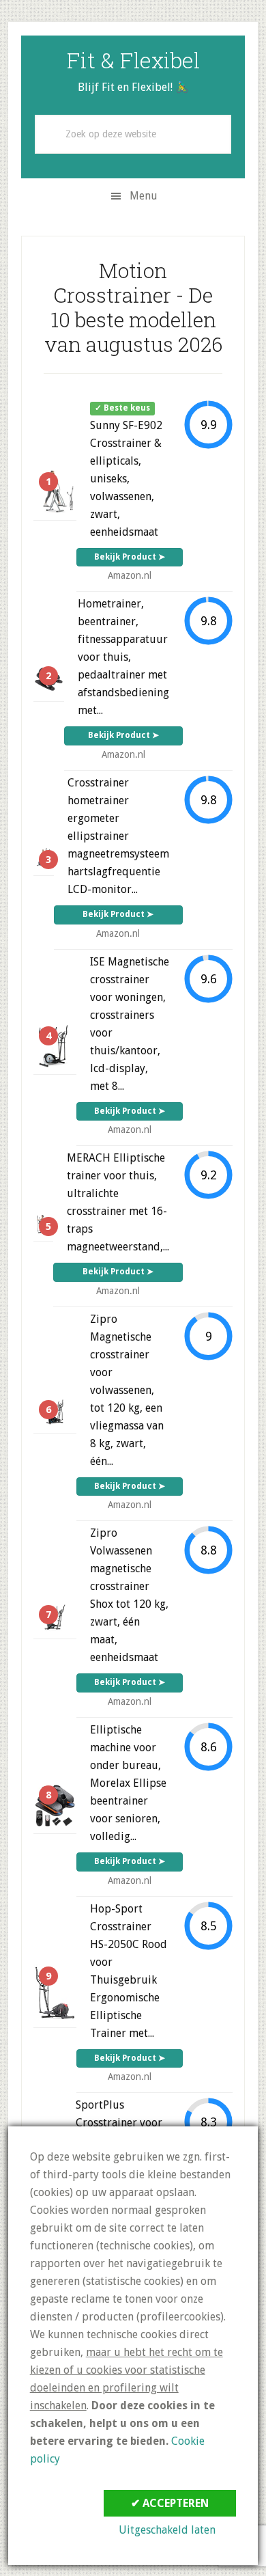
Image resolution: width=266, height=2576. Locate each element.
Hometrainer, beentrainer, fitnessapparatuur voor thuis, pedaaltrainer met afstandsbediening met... (123, 657)
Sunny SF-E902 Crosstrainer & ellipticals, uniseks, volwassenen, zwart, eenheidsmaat (126, 479)
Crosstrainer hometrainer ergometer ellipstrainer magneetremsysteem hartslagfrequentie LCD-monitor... (118, 836)
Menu (144, 196)
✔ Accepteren (170, 2503)
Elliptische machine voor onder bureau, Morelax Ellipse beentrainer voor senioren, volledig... (128, 1783)
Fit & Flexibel (133, 60)
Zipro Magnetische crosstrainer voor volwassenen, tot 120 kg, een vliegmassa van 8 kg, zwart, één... (127, 1390)
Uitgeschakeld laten (167, 2530)
